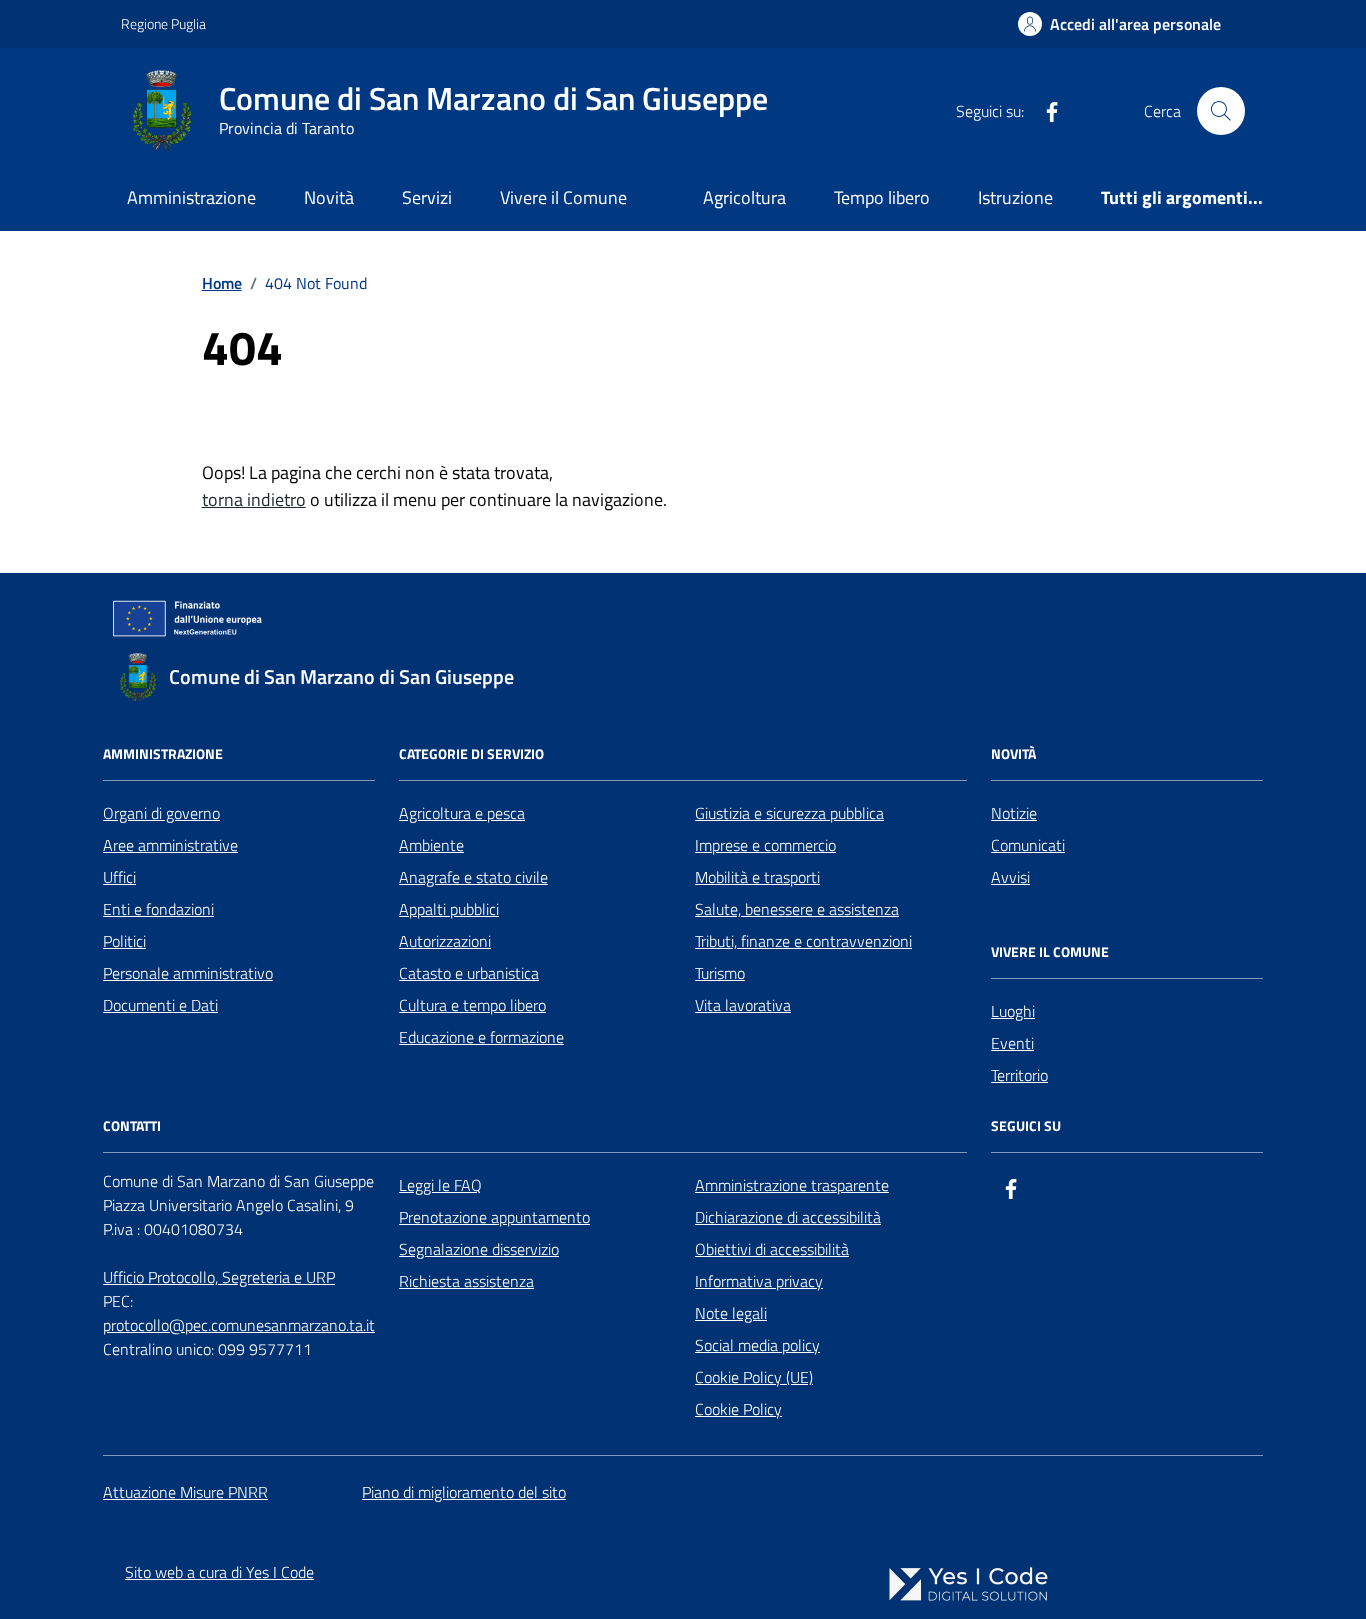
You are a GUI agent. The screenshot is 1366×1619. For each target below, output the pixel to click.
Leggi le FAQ (440, 1185)
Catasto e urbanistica (469, 973)
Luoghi (1013, 1011)
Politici (124, 941)
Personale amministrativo (188, 973)
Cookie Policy (738, 1409)
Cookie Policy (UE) (754, 1377)
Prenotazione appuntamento (494, 1217)
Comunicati (1028, 845)
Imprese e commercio (765, 845)
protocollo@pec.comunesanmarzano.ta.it (239, 1325)
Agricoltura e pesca (462, 813)
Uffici (119, 877)
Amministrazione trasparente (792, 1185)
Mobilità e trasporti (757, 877)
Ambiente (431, 845)
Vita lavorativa (743, 1005)
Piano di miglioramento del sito (464, 1492)
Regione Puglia (163, 23)
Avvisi (1010, 877)
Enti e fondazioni (158, 909)
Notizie (1014, 813)
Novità (329, 197)
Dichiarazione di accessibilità (788, 1217)
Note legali (731, 1313)
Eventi (1012, 1043)
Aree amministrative (170, 845)
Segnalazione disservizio (479, 1249)
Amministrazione (191, 197)
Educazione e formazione (481, 1037)
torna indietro (254, 499)
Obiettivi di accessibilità (772, 1249)
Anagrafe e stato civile (473, 877)
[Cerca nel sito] (1221, 111)
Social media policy (757, 1345)
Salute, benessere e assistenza (797, 909)
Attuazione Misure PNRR (185, 1492)
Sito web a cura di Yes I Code (219, 1572)
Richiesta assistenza (466, 1281)
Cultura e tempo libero (472, 1005)
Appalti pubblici (449, 909)
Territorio (1019, 1075)
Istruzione (1015, 197)
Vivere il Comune (563, 197)
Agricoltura (744, 197)
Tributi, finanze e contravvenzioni (803, 941)
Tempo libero (882, 197)
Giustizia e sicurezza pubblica (789, 813)
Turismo (720, 973)
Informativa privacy (759, 1281)
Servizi (427, 197)
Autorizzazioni (445, 941)
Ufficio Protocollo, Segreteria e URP (219, 1277)
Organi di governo (161, 813)
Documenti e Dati (160, 1005)
